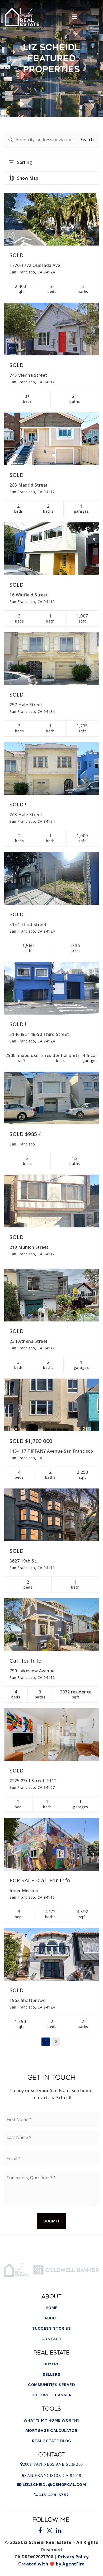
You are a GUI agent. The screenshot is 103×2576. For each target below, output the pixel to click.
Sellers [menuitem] (51, 2374)
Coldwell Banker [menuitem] (52, 2395)
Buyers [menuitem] (51, 2364)
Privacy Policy (73, 2557)
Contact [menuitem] (52, 2339)
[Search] (11, 140)
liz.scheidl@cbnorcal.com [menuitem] (54, 2484)
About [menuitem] (51, 2318)
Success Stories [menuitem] (52, 2328)
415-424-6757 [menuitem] (53, 2495)
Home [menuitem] (52, 2308)
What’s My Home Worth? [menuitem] (52, 2420)
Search (87, 140)
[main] (51, 1029)
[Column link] (28, 17)
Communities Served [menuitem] (51, 2385)
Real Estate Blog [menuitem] (52, 2441)
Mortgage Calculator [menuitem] (52, 2430)
